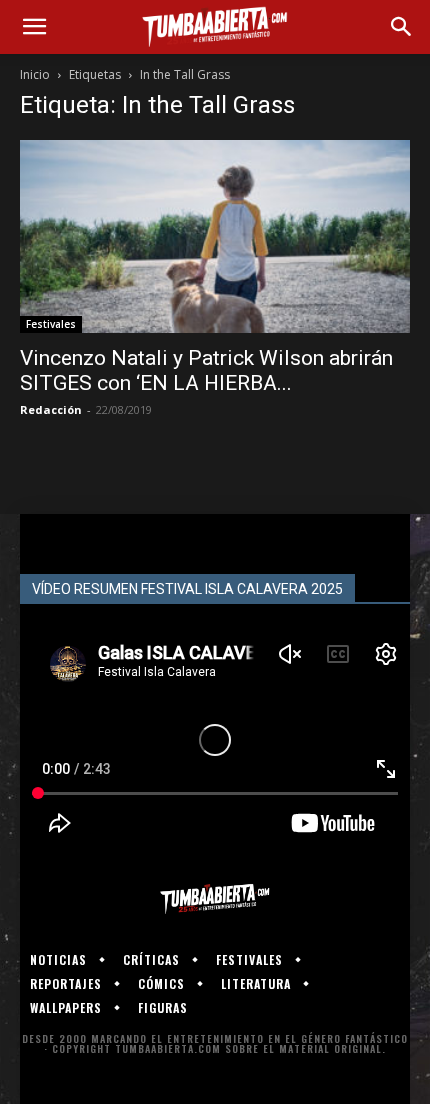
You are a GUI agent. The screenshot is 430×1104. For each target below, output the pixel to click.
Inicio (35, 74)
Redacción (51, 409)
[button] (34, 27)
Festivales (51, 324)
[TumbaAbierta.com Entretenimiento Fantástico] (215, 899)
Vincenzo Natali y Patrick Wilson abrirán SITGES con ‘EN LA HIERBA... (206, 370)
